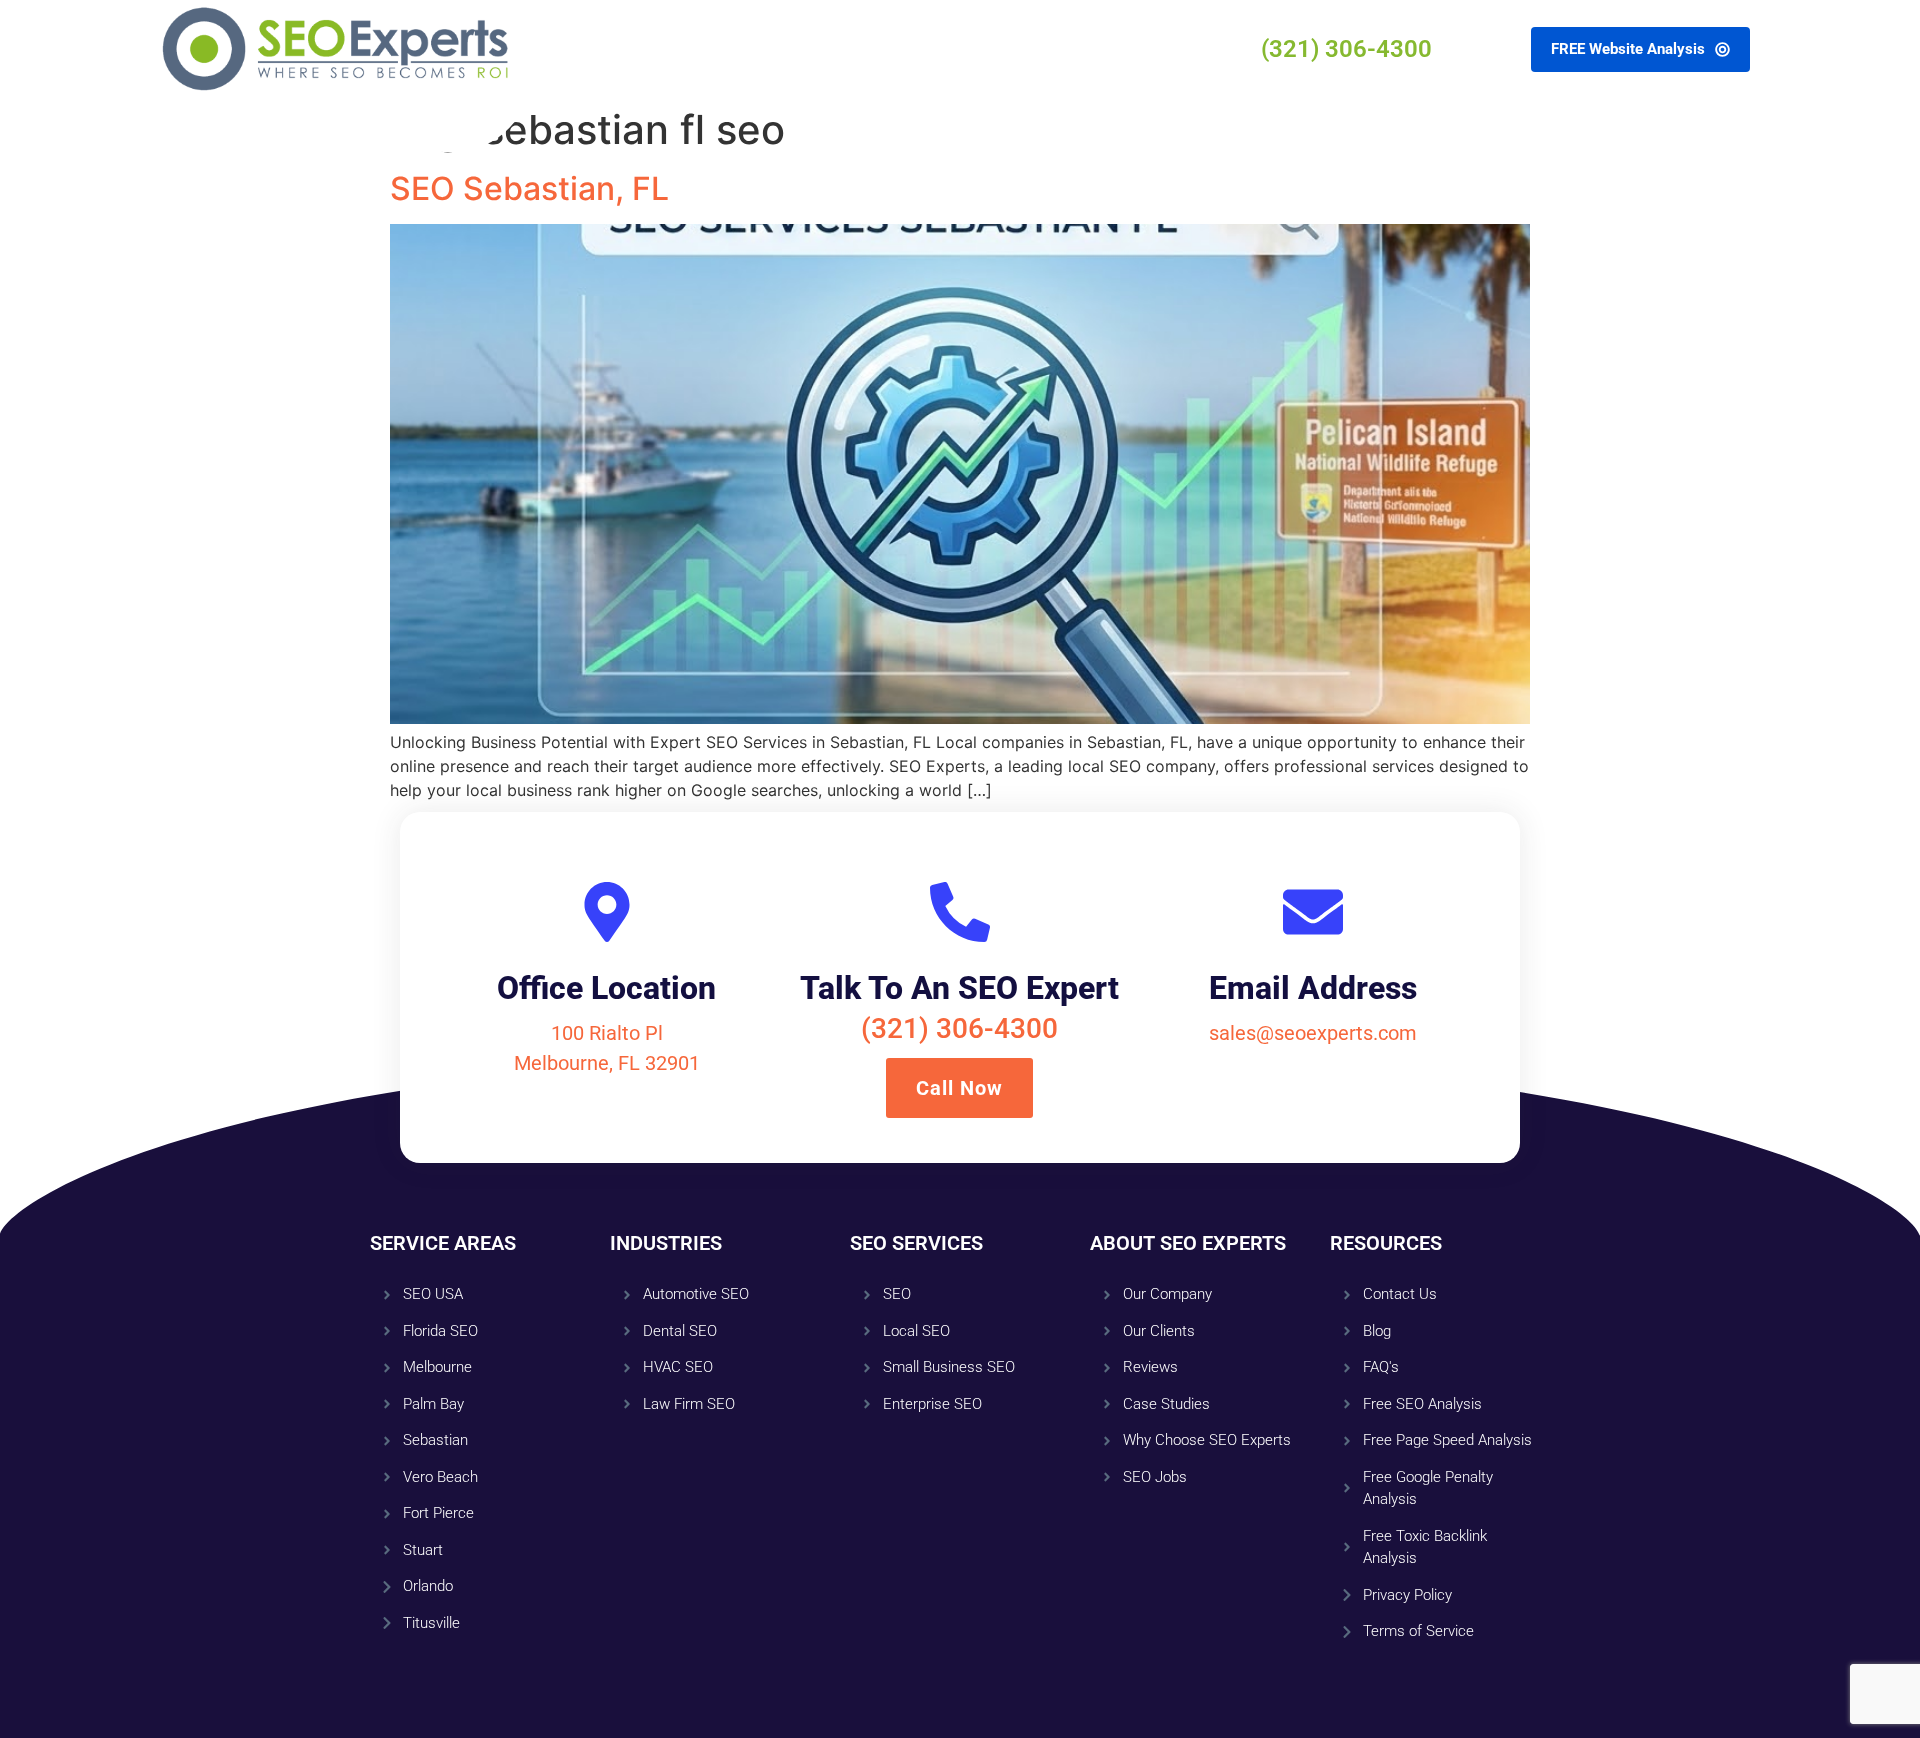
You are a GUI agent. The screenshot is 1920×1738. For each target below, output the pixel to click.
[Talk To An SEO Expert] (960, 912)
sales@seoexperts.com (1313, 1033)
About (827, 48)
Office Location (606, 988)
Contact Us (1024, 48)
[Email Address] (1313, 912)
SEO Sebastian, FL (529, 188)
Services (745, 48)
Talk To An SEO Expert (959, 988)
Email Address (1313, 988)
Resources (917, 48)
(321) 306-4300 (959, 1028)
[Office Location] (607, 912)
